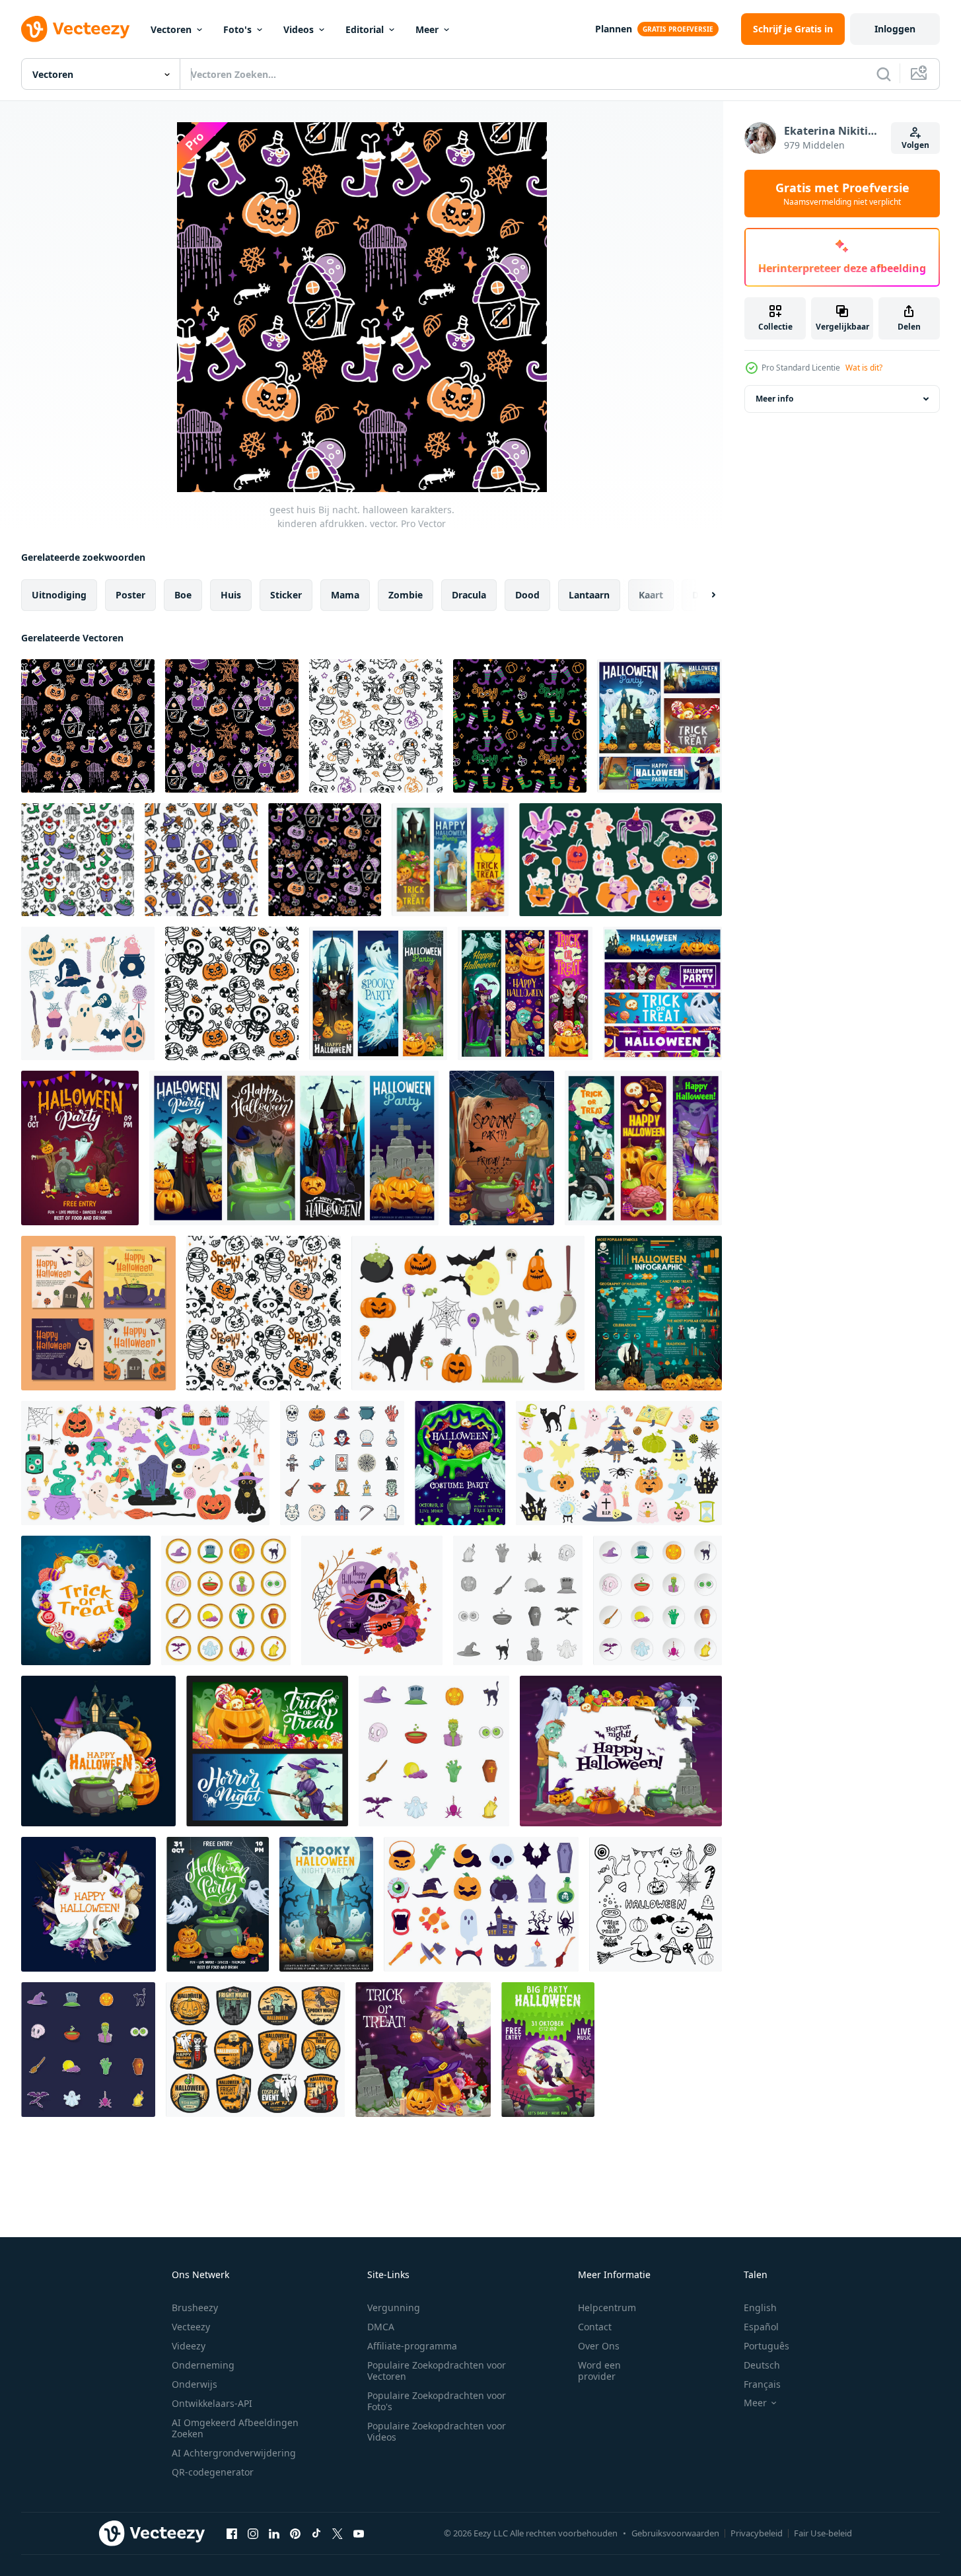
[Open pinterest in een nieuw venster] (295, 2533)
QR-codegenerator (213, 2472)
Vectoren (171, 29)
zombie (406, 595)
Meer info (774, 399)
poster (130, 595)
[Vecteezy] (75, 29)
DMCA (381, 2327)
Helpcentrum (607, 2308)
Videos (299, 29)
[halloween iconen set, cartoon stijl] (658, 1600)
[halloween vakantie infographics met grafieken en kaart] (658, 1313)
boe (183, 595)
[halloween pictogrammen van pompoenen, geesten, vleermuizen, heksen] (255, 2050)
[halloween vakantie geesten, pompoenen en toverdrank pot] (218, 1904)
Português (766, 2346)
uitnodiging (59, 595)
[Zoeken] (884, 74)
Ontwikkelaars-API (212, 2403)
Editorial (365, 29)
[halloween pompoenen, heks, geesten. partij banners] (294, 1148)
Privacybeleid (757, 2533)
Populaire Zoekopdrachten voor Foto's (437, 2401)
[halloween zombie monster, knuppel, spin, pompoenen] (502, 1148)
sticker (286, 595)
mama (345, 595)
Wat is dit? (864, 368)
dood (527, 595)
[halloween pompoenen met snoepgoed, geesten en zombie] (450, 860)
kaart (651, 595)
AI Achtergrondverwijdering (234, 2453)
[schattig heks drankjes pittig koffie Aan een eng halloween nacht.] (372, 1600)
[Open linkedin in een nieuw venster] (274, 2533)
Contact (595, 2327)
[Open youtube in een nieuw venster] (359, 2533)
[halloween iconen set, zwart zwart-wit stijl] (518, 1600)
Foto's (237, 29)
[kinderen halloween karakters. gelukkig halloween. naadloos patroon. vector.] (78, 860)
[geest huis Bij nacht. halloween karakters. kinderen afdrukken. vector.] (88, 726)
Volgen (915, 145)
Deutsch (762, 2365)
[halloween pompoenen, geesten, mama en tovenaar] (643, 1148)
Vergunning (394, 2308)
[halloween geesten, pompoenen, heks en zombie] (621, 1751)
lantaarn (589, 595)
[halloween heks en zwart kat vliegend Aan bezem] (548, 2050)
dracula (469, 595)
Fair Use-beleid (823, 2533)
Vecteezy (191, 2327)
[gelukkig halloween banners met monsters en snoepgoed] (525, 993)
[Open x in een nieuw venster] (338, 2533)
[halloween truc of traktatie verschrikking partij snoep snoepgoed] (86, 1600)
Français (762, 2384)
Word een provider (599, 2371)
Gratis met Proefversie (842, 194)
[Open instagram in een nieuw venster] (253, 2533)
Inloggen (895, 29)
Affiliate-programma (412, 2346)
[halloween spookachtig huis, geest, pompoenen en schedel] (326, 1904)
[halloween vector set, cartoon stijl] (226, 1600)
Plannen (614, 29)
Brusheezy (195, 2308)
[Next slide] (702, 595)
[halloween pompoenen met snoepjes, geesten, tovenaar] (98, 1751)
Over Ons (599, 2346)
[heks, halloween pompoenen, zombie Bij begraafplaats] (423, 2050)
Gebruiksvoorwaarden (675, 2533)
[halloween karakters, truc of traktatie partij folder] (80, 1148)
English (760, 2308)
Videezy (189, 2346)
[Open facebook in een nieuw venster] (232, 2533)
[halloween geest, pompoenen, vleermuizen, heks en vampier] (378, 993)
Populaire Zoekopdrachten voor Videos (437, 2431)
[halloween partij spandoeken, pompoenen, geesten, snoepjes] (662, 993)
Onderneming (203, 2365)
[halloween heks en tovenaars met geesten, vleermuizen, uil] (89, 1904)
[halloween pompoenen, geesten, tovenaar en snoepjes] (659, 726)
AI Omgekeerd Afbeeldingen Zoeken (235, 2428)
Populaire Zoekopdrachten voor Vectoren (437, 2371)
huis (231, 595)
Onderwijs (195, 2384)
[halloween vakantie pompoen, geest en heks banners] (267, 1751)
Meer (427, 29)
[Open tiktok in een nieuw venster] (316, 2533)
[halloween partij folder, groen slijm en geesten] (460, 1463)
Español (761, 2327)
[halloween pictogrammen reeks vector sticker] (88, 2050)
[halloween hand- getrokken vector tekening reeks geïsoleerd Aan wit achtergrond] (656, 1904)
